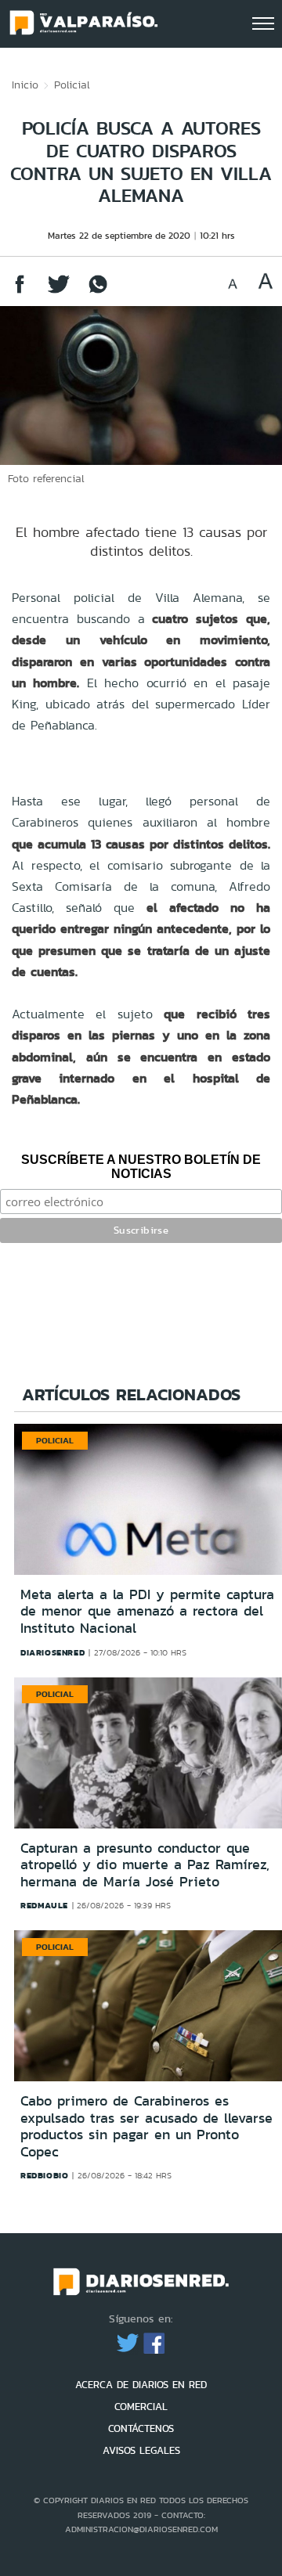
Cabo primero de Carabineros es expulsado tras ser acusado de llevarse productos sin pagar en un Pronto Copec (146, 2126)
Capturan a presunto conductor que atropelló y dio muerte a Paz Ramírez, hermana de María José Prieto (145, 1865)
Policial (72, 85)
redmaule (44, 1905)
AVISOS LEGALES (141, 2450)
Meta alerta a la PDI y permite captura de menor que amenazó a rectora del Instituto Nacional (147, 1611)
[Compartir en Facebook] (20, 292)
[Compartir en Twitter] (59, 292)
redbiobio (44, 2175)
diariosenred (52, 1652)
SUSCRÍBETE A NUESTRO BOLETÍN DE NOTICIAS (141, 1167)
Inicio (25, 85)
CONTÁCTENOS (141, 2428)
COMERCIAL (141, 2407)
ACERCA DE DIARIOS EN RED (141, 2385)
